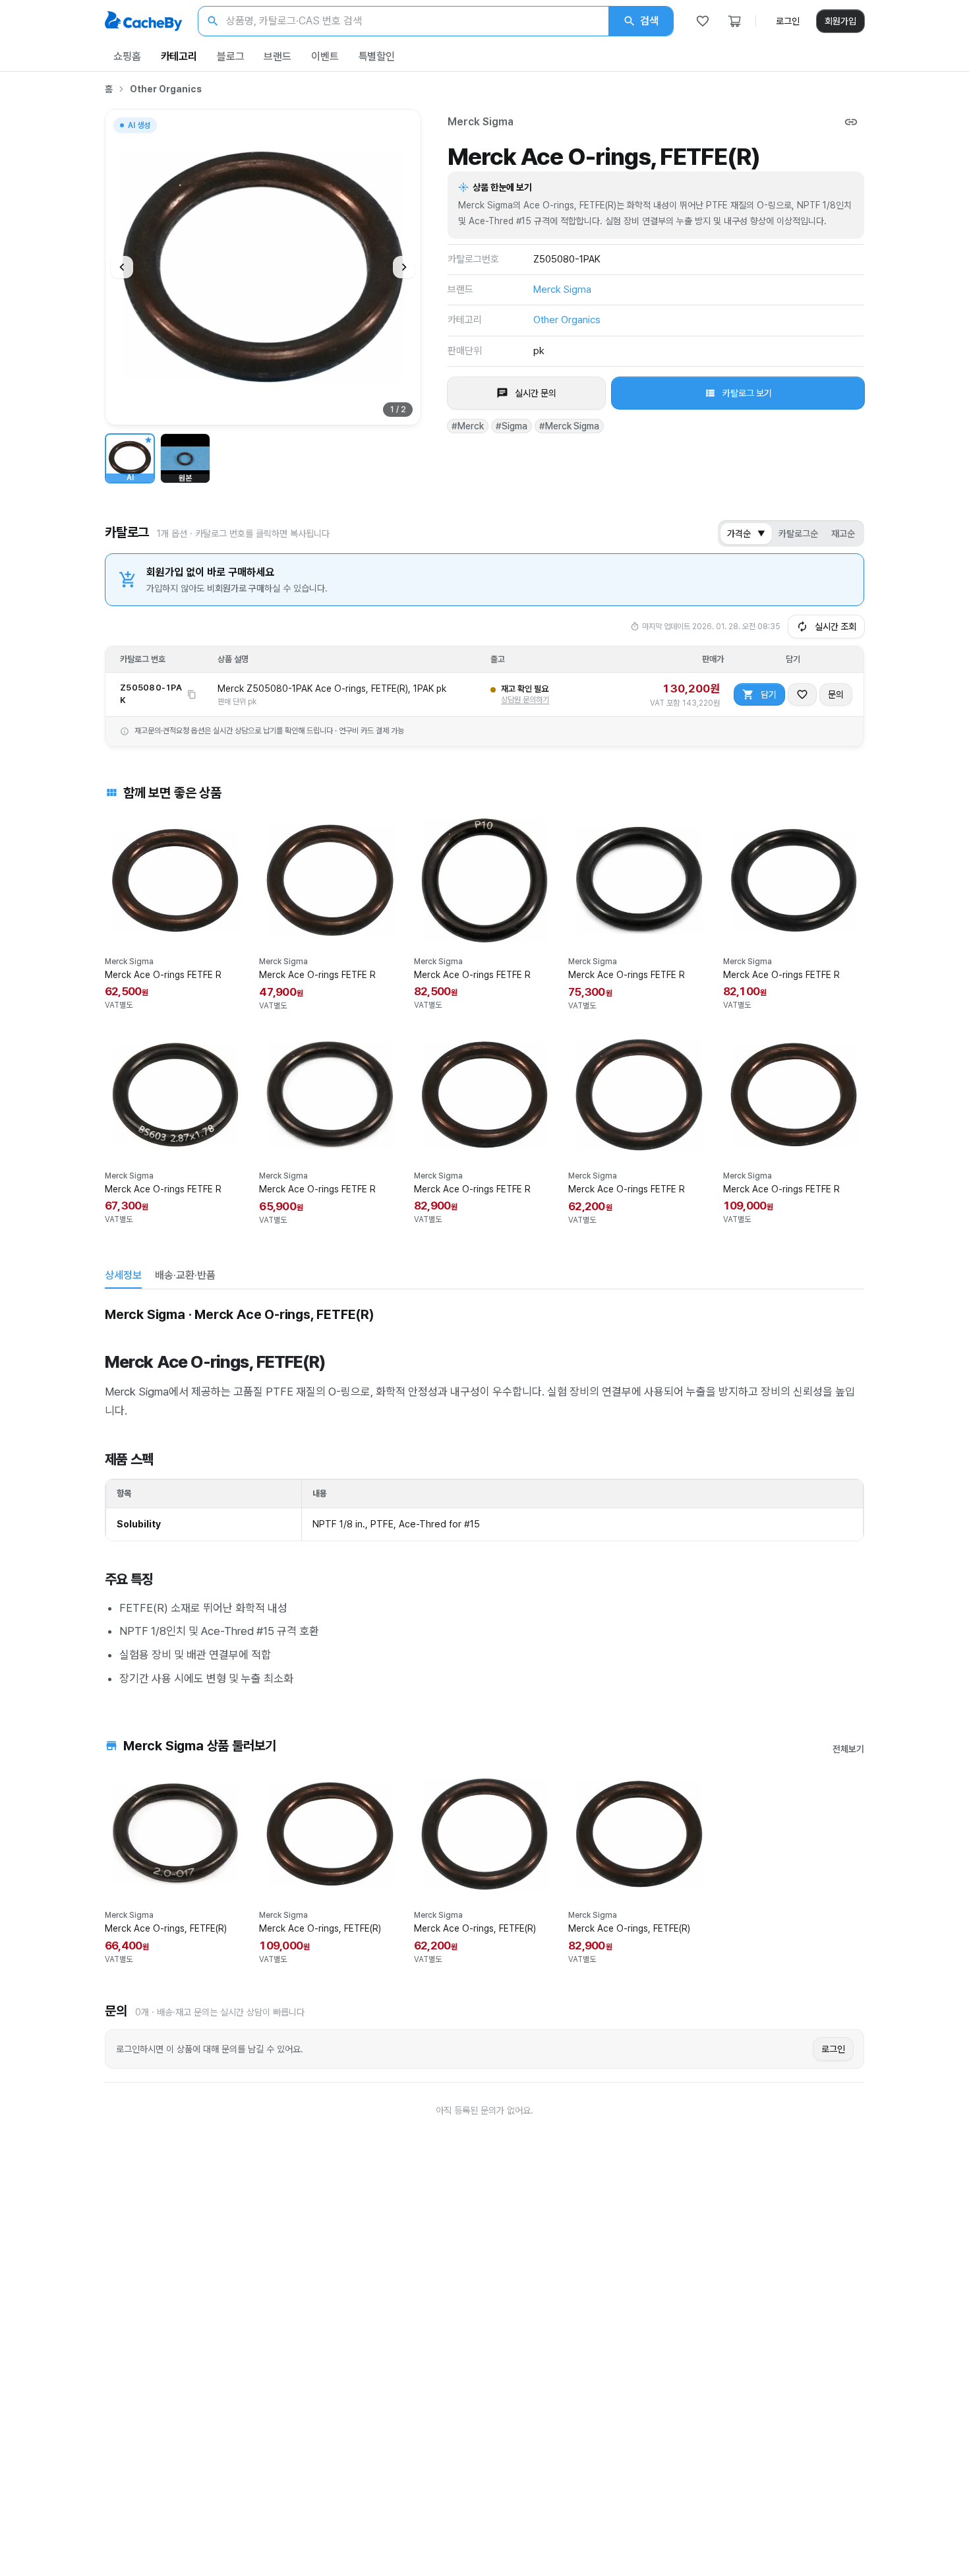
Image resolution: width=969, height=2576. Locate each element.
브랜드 (278, 56)
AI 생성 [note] (138, 127)
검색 (649, 21)
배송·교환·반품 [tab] (185, 1275)
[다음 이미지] (404, 267)
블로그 (231, 56)
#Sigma (512, 426)
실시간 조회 (836, 627)
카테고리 (179, 56)
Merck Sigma (481, 122)
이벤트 (325, 56)
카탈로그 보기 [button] (747, 393)
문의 (836, 694)
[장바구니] (734, 21)
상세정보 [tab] (123, 1275)
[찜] (703, 21)
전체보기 (848, 1749)
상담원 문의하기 (525, 700)
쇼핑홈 (127, 56)
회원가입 (840, 21)
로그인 (788, 21)
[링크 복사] (851, 122)
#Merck (468, 426)
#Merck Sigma (569, 426)
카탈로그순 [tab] (798, 534)
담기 (769, 694)
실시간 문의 (536, 393)
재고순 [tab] (843, 534)
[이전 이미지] (122, 267)
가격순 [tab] (746, 534)
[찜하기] (802, 694)
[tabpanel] (484, 1494)
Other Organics (166, 89)
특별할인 (377, 56)
